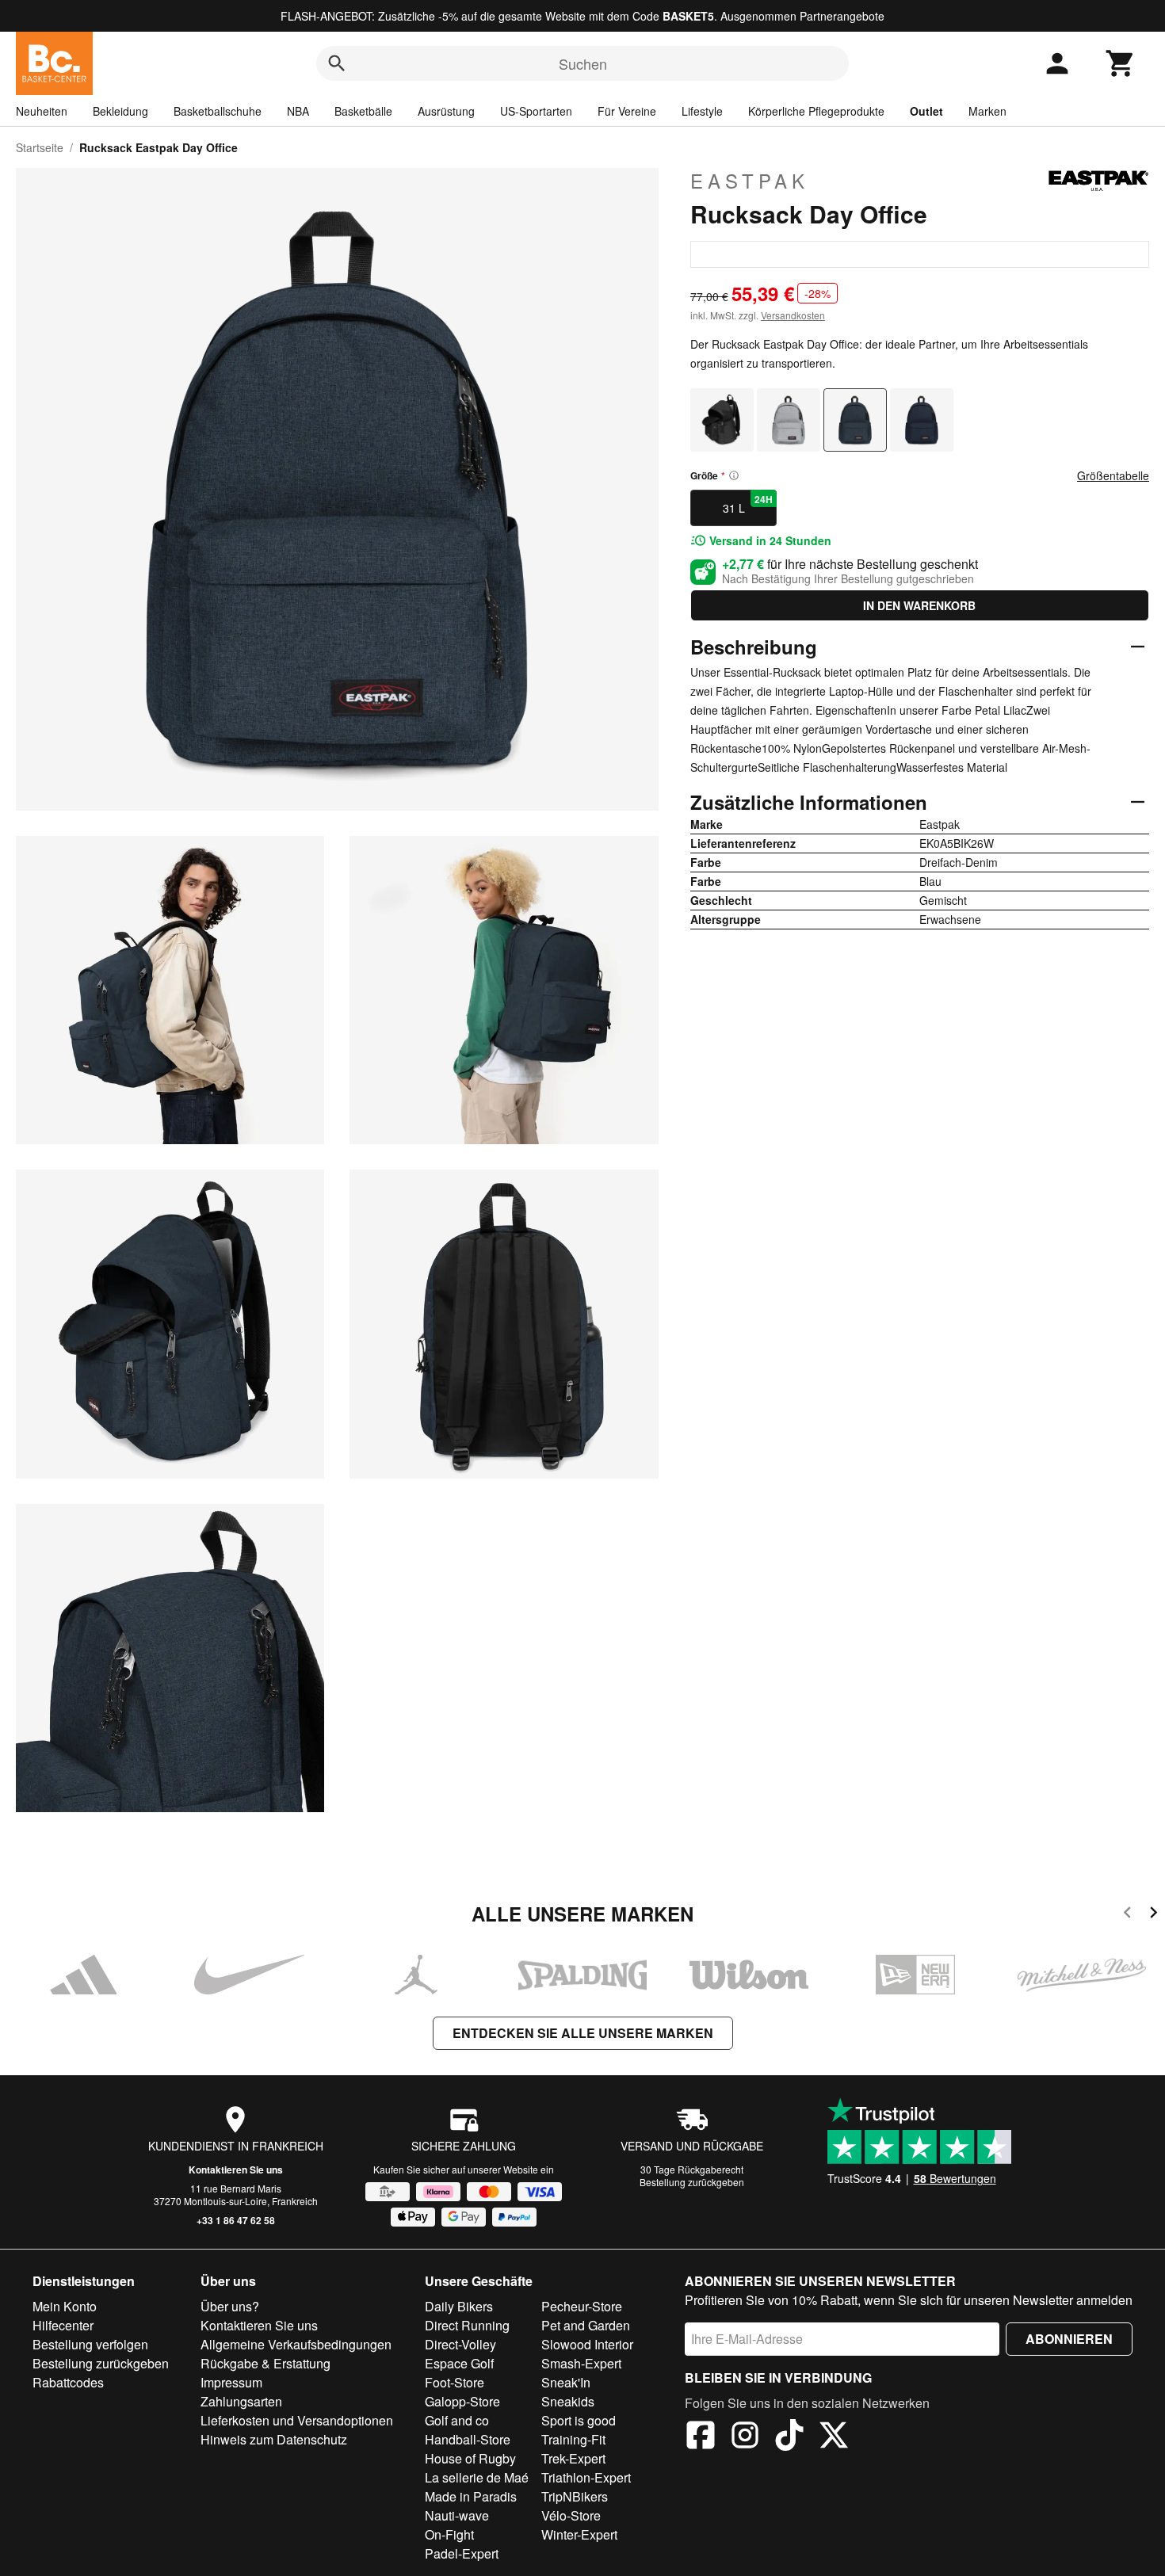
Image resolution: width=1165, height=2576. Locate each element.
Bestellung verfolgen (90, 2344)
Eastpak (750, 181)
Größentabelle (1113, 475)
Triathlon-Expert (586, 2477)
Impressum (231, 2382)
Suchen (583, 63)
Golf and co (457, 2420)
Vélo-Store (571, 2515)
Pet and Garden (586, 2325)
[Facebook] (701, 2437)
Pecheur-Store (582, 2306)
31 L (748, 504)
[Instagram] (745, 2437)
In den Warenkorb (919, 605)
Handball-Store (468, 2439)
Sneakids (568, 2401)
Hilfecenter (63, 2325)
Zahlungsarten (241, 2401)
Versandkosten (793, 315)
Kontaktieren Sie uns (236, 2170)
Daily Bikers (459, 2306)
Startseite (40, 147)
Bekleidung (120, 111)
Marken (987, 111)
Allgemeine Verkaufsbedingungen (296, 2344)
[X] (834, 2437)
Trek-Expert (573, 2458)
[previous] (1127, 1915)
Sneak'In (566, 2382)
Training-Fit (573, 2439)
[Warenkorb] (1121, 63)
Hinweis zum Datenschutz (274, 2439)
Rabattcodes (68, 2382)
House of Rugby (470, 2458)
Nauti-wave (457, 2515)
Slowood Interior (587, 2344)
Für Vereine (627, 111)
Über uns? (230, 2306)
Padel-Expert (462, 2553)
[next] (1154, 1915)
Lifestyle (702, 111)
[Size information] (734, 475)
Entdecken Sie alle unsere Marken (583, 2033)
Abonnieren (1069, 2339)
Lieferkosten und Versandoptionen (297, 2420)
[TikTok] (789, 2437)
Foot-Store (455, 2382)
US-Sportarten (536, 111)
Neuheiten (42, 111)
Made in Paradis (471, 2496)
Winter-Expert (579, 2534)
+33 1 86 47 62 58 (236, 2220)
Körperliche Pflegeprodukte (816, 111)
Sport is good (579, 2420)
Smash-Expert (581, 2363)
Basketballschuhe (218, 111)
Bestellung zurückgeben (692, 2182)
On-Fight (449, 2534)
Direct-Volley (460, 2344)
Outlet (926, 111)
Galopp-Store (462, 2401)
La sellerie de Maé (477, 2477)
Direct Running (467, 2325)
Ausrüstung (446, 111)
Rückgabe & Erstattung (265, 2363)
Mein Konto (65, 2306)
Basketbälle (363, 111)
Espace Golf (459, 2363)
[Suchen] (337, 63)
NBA (298, 111)
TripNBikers (575, 2496)
